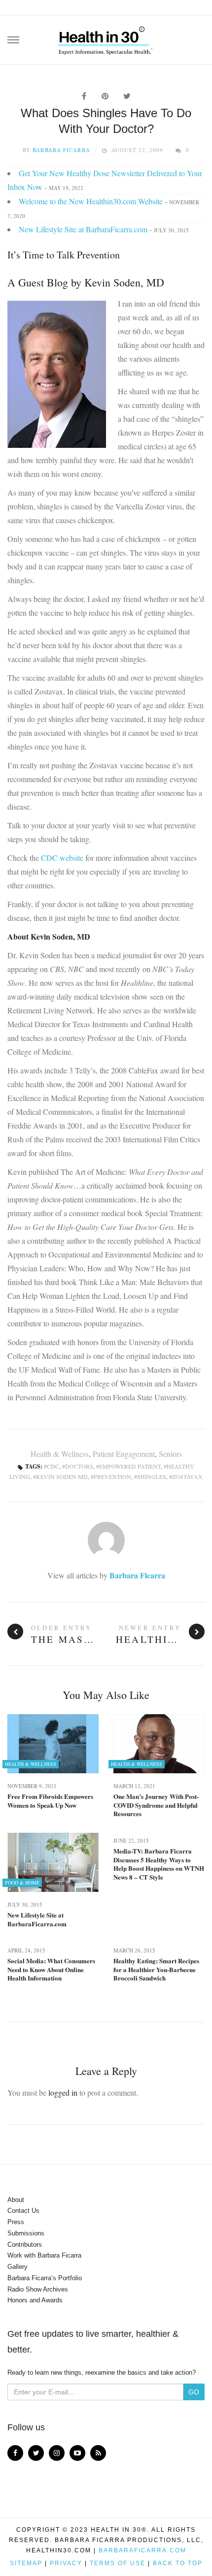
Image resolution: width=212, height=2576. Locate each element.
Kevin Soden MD (62, 1476)
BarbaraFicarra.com (142, 2550)
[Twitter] (36, 2453)
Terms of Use (118, 2563)
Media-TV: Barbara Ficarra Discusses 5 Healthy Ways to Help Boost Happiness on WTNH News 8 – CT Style (159, 1864)
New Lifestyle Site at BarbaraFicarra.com (83, 229)
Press (16, 2222)
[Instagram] (57, 2453)
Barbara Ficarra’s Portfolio (45, 2278)
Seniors (170, 1454)
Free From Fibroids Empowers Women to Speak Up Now (50, 1801)
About (16, 2200)
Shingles (152, 1476)
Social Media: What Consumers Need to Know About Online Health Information (51, 1969)
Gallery (18, 2267)
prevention (112, 1476)
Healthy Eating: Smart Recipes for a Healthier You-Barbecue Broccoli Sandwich (156, 1969)
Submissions (26, 2233)
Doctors (79, 1466)
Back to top (178, 2563)
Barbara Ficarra (61, 150)
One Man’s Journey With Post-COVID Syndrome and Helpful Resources (156, 1805)
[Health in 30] (106, 37)
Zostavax (187, 1476)
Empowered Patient (130, 1466)
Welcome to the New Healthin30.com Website (91, 201)
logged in (63, 2092)
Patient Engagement (124, 1454)
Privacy (66, 2563)
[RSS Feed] (98, 2453)
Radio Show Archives (38, 2289)
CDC (53, 1466)
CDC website (62, 858)
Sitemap (26, 2563)
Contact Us (23, 2211)
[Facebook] (15, 2453)
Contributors (25, 2245)
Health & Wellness (60, 1454)
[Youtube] (77, 2453)
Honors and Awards (35, 2300)
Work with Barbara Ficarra (44, 2255)
